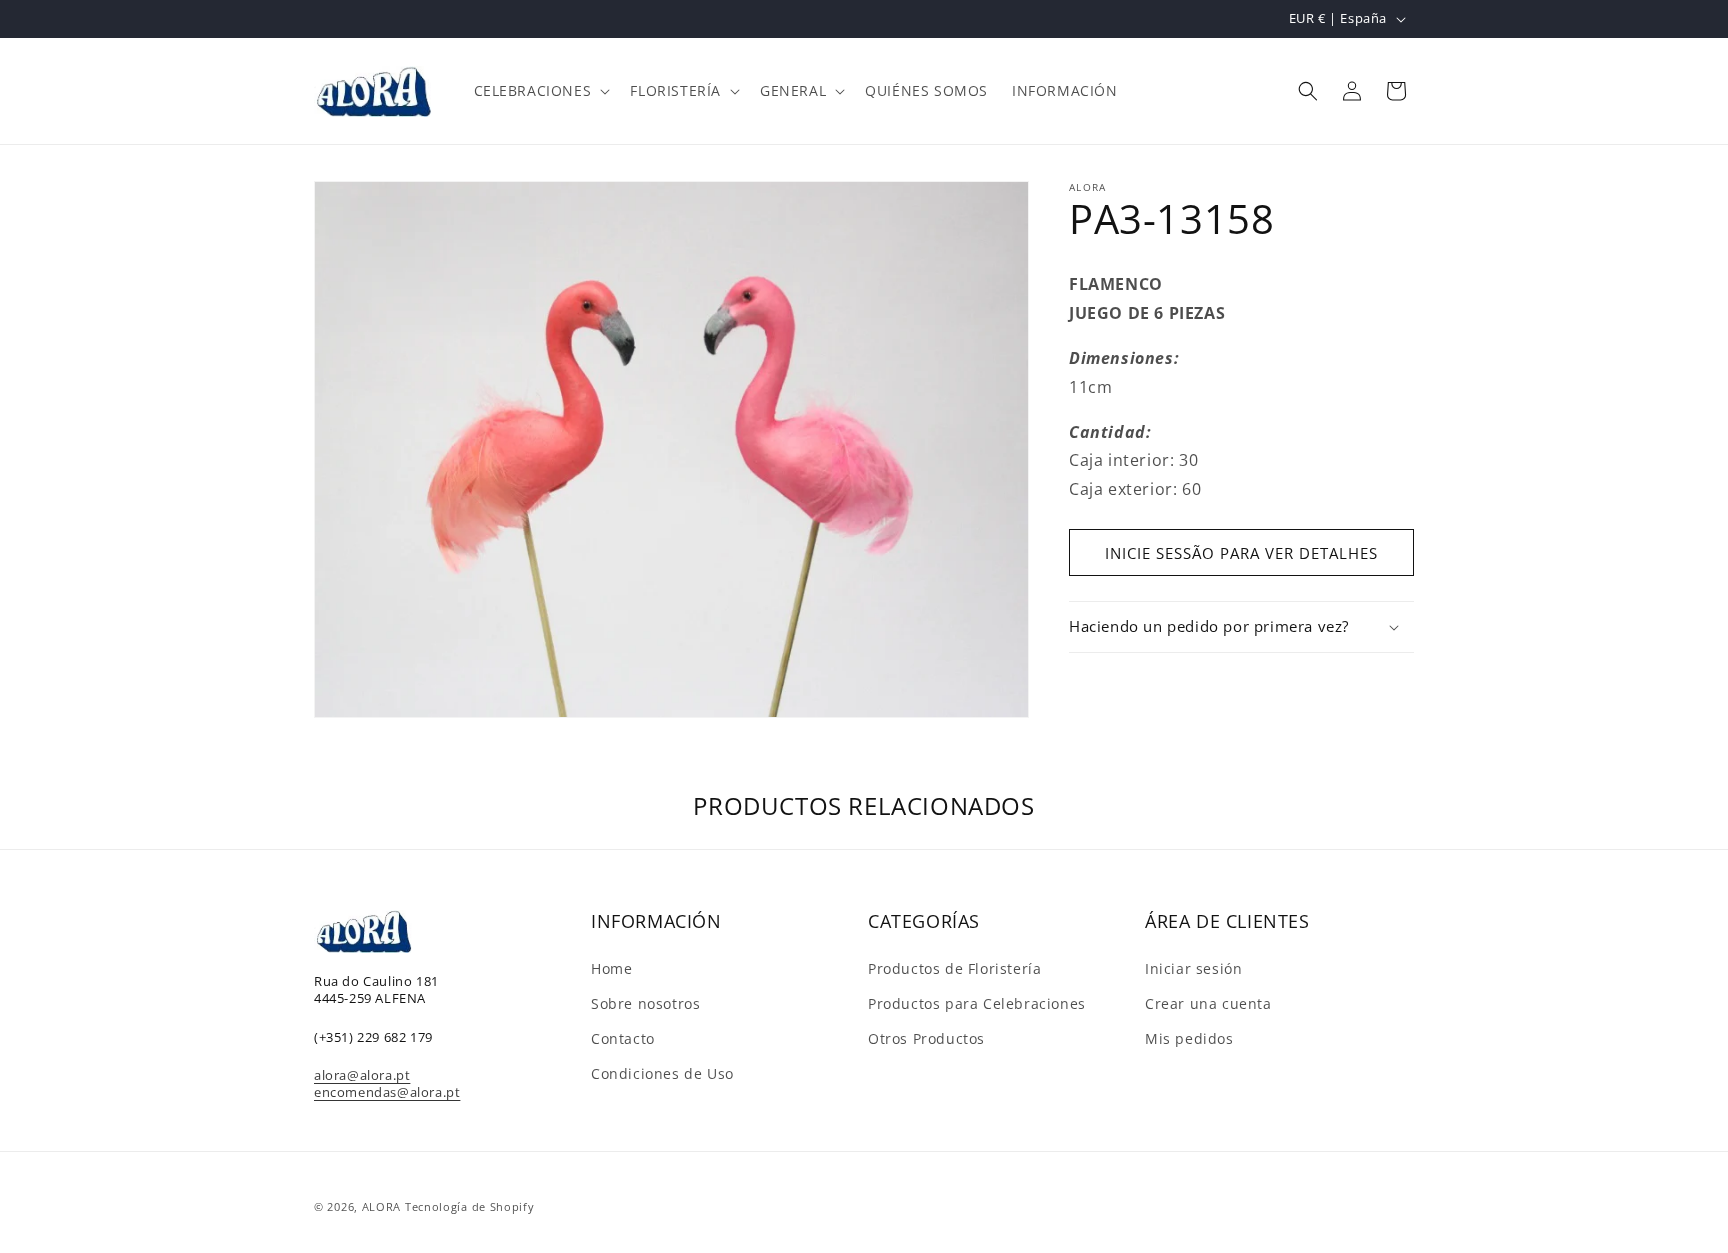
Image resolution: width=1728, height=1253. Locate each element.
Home (611, 968)
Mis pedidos (1189, 1038)
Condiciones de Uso (662, 1073)
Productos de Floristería (954, 968)
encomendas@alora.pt (387, 1092)
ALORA (382, 1206)
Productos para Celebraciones (977, 1003)
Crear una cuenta (1208, 1003)
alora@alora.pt (362, 1075)
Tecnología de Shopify (470, 1206)
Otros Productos (926, 1038)
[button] (540, 91)
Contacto (623, 1038)
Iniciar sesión (1193, 968)
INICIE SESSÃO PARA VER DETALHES (1241, 553)
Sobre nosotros (645, 1003)
